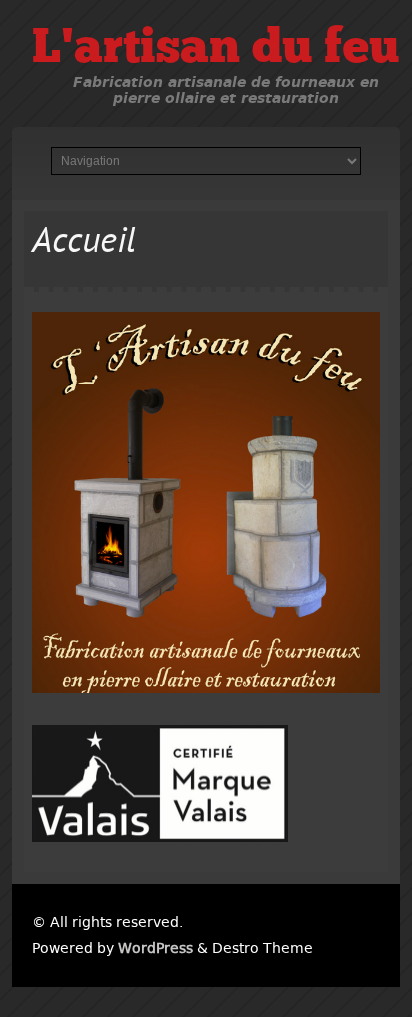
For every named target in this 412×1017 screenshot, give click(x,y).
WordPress (155, 948)
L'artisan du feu (215, 50)
